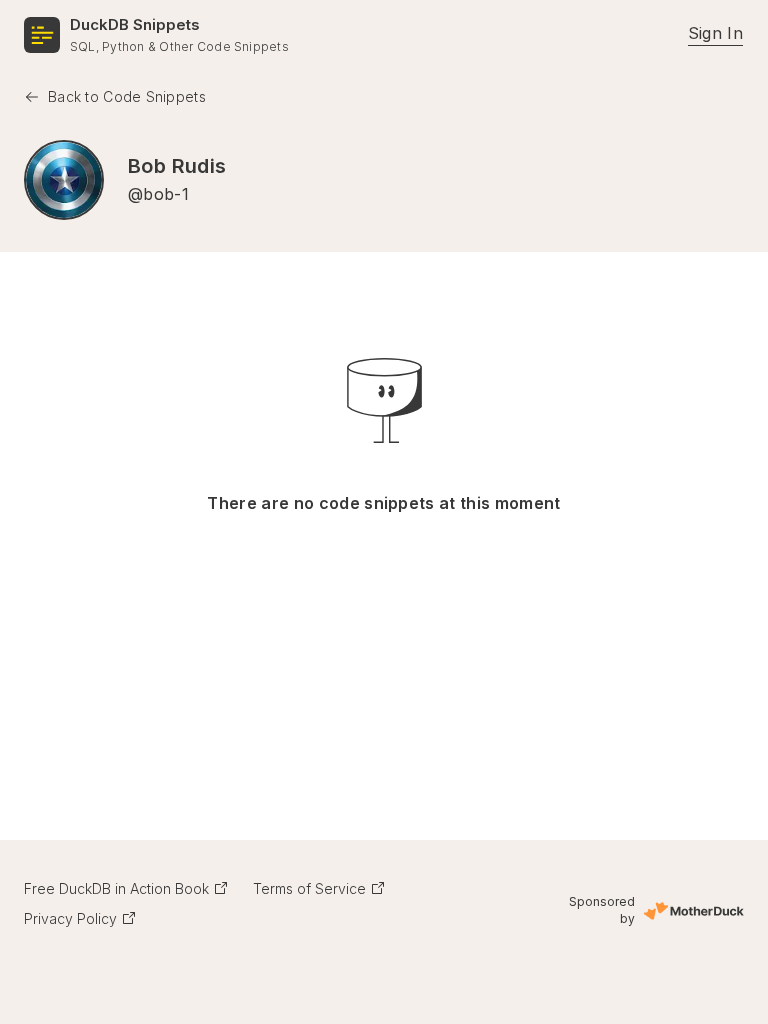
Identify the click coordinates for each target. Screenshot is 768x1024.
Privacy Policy (70, 918)
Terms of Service (309, 888)
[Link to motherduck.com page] (693, 911)
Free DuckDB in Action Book (116, 888)
